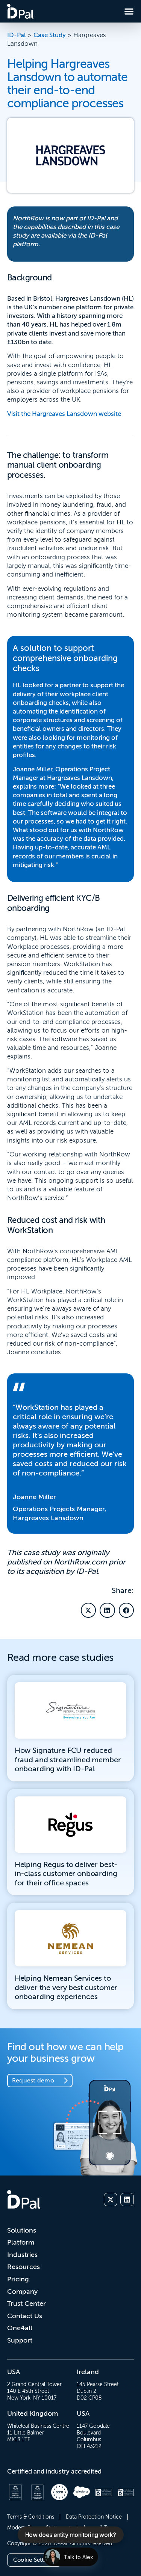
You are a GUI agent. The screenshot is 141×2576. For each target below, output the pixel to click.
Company (22, 2291)
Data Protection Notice (94, 2517)
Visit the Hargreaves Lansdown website (64, 414)
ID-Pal (17, 35)
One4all (20, 2328)
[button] (89, 1610)
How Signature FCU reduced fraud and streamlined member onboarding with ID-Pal (68, 1760)
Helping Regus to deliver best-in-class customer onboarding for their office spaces (66, 1874)
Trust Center (27, 2303)
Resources (23, 2267)
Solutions (22, 2230)
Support (20, 2340)
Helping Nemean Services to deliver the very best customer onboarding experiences (66, 1987)
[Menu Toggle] (129, 11)
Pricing (18, 2279)
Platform (21, 2242)
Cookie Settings (34, 2560)
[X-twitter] (111, 2200)
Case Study (50, 35)
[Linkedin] (127, 2200)
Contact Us (25, 2316)
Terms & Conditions (31, 2517)
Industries (22, 2255)
